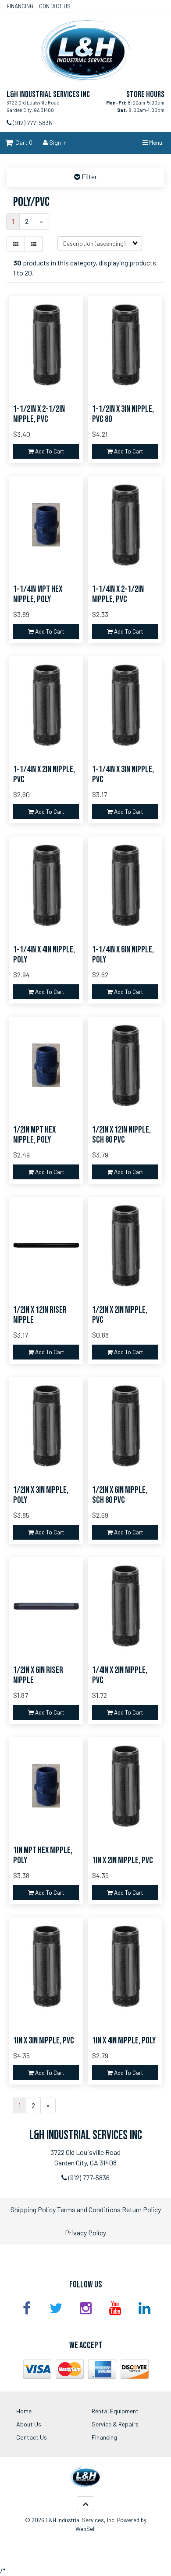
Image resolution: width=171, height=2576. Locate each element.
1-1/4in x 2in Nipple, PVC (44, 774)
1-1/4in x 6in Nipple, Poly (123, 955)
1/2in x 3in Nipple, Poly (41, 1495)
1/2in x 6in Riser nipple (38, 1675)
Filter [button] (89, 176)
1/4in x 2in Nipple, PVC (120, 1675)
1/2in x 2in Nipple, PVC (120, 1315)
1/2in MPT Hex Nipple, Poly (34, 1135)
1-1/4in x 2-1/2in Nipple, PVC (118, 594)
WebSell (85, 2529)
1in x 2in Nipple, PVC (123, 1860)
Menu (155, 142)
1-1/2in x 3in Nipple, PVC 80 (123, 414)
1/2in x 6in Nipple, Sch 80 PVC (120, 1495)
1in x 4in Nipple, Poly (124, 2041)
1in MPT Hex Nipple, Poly (43, 1855)
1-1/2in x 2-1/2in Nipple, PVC (39, 414)
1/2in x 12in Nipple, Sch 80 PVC (121, 1135)
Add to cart (49, 451)
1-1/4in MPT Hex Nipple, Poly (38, 594)
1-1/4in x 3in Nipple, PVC (123, 774)
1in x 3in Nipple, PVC (44, 2041)
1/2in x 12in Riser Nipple (40, 1315)
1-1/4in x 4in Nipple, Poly (44, 955)
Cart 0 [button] (23, 142)
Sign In (57, 142)
